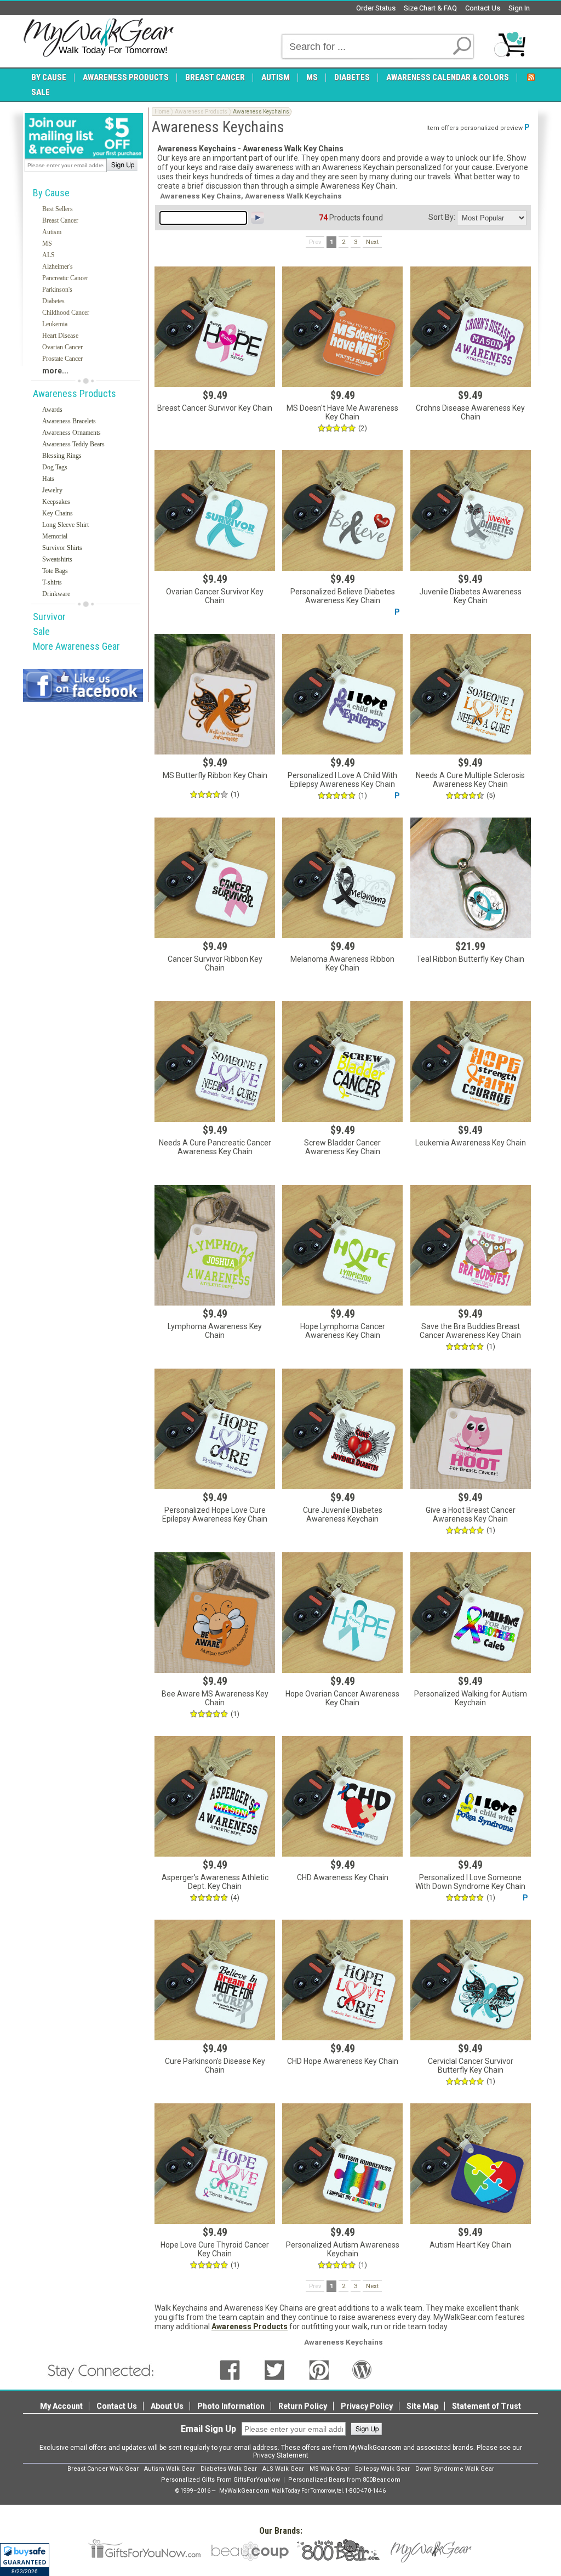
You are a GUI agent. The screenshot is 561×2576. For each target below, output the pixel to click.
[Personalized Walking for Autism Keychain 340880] (471, 1613)
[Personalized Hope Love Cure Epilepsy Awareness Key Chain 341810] (215, 1429)
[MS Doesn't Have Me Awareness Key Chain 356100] (342, 327)
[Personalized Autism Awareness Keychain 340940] (342, 2164)
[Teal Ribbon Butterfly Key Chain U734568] (471, 878)
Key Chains (58, 513)
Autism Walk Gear (170, 2469)
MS (47, 243)
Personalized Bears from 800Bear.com (344, 2480)
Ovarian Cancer (62, 347)
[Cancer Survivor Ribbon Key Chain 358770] (215, 878)
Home (162, 112)
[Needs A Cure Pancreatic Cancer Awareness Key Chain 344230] (215, 1062)
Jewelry (52, 490)
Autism (52, 232)
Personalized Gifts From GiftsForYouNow (221, 2480)
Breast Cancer (60, 220)
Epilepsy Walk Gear (382, 2469)
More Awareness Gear (76, 646)
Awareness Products (75, 393)
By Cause (51, 193)
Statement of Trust (486, 2406)
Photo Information (231, 2406)
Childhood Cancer (66, 313)
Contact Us (483, 8)
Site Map (422, 2406)
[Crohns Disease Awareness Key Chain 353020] (471, 327)
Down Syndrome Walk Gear (455, 2469)
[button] (25, 2560)
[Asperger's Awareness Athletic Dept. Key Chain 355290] (215, 1796)
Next (372, 242)
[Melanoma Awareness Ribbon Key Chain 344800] (342, 878)
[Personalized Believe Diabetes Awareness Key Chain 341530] (342, 510)
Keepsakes (56, 502)
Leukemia (55, 324)
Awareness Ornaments (71, 433)
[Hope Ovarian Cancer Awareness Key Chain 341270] (342, 1613)
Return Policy (303, 2406)
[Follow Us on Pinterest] (319, 2369)
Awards (52, 410)
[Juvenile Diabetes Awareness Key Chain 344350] (471, 510)
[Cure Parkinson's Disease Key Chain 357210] (215, 1980)
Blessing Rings (62, 456)
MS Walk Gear (330, 2469)
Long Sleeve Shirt (65, 525)
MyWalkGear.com (244, 2491)
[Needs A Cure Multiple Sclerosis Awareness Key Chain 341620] (471, 694)
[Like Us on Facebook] (230, 2369)
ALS (48, 255)
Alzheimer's (58, 266)
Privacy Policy (367, 2406)
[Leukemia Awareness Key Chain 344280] (471, 1062)
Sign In (519, 8)
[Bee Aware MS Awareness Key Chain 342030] (215, 1613)
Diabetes (53, 301)
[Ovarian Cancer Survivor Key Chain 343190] (215, 510)
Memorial (55, 536)
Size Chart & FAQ (430, 8)
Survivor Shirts (62, 548)
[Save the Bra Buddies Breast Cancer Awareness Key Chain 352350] (471, 1245)
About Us (167, 2406)
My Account (61, 2406)
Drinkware (56, 594)
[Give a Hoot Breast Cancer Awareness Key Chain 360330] (471, 1429)
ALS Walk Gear (283, 2469)
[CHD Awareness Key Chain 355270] (342, 1796)
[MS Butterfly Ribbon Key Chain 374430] (215, 694)
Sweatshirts (57, 559)
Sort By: (442, 217)
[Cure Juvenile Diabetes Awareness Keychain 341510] (342, 1429)
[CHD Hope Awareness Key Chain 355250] (342, 1980)
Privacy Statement (281, 2455)
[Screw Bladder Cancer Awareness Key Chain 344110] (342, 1062)
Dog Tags (55, 467)
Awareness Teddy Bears (73, 444)
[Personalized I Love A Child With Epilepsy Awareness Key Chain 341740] (342, 694)
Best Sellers (58, 209)
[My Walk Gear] (98, 38)
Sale (41, 631)
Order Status (376, 8)
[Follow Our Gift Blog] (362, 2369)
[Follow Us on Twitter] (274, 2369)
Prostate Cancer (62, 359)
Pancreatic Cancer (65, 278)
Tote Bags (55, 571)
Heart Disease (60, 336)
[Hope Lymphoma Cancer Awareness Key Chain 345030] (342, 1245)
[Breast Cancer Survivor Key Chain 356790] (215, 327)
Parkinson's (57, 290)
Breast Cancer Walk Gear (103, 2469)
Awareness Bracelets (69, 421)
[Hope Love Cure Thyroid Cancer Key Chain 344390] (215, 2164)
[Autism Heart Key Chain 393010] (471, 2164)
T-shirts (52, 582)
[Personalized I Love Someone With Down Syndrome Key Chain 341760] (471, 1796)
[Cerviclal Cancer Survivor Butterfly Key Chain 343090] (471, 1980)
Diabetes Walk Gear (229, 2469)
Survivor (49, 617)
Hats (48, 479)
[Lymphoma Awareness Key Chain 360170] (215, 1245)
